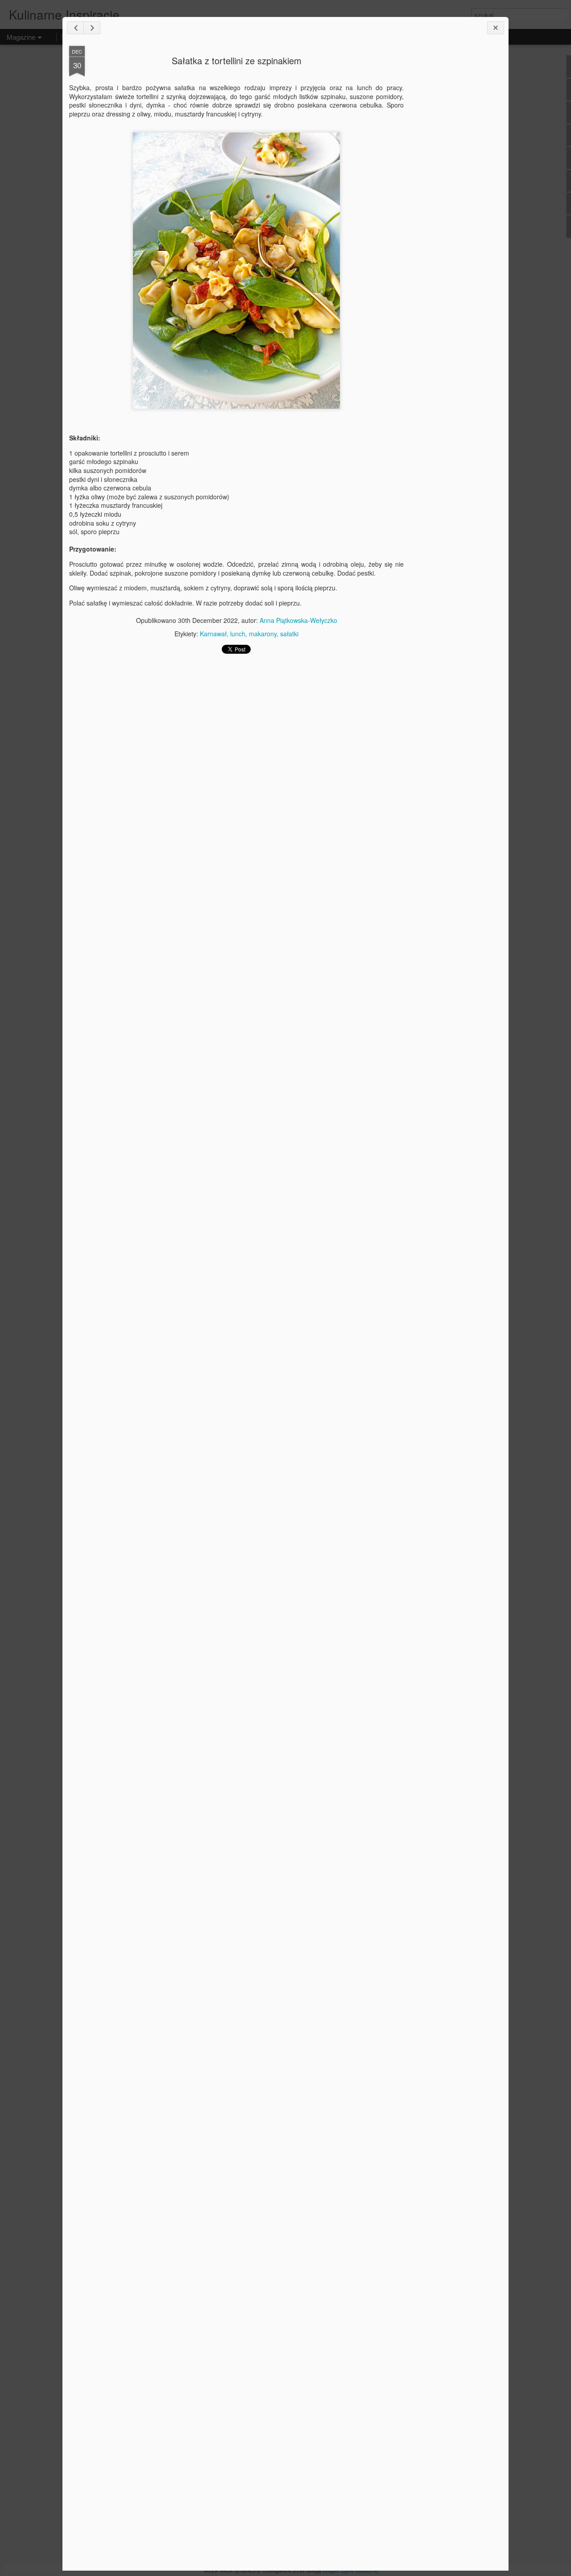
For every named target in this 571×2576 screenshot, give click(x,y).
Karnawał (213, 634)
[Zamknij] (496, 28)
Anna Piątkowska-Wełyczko (298, 620)
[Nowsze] (75, 28)
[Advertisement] (453, 187)
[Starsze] (92, 28)
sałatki (289, 634)
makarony (263, 634)
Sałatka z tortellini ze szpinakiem (237, 60)
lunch (238, 634)
